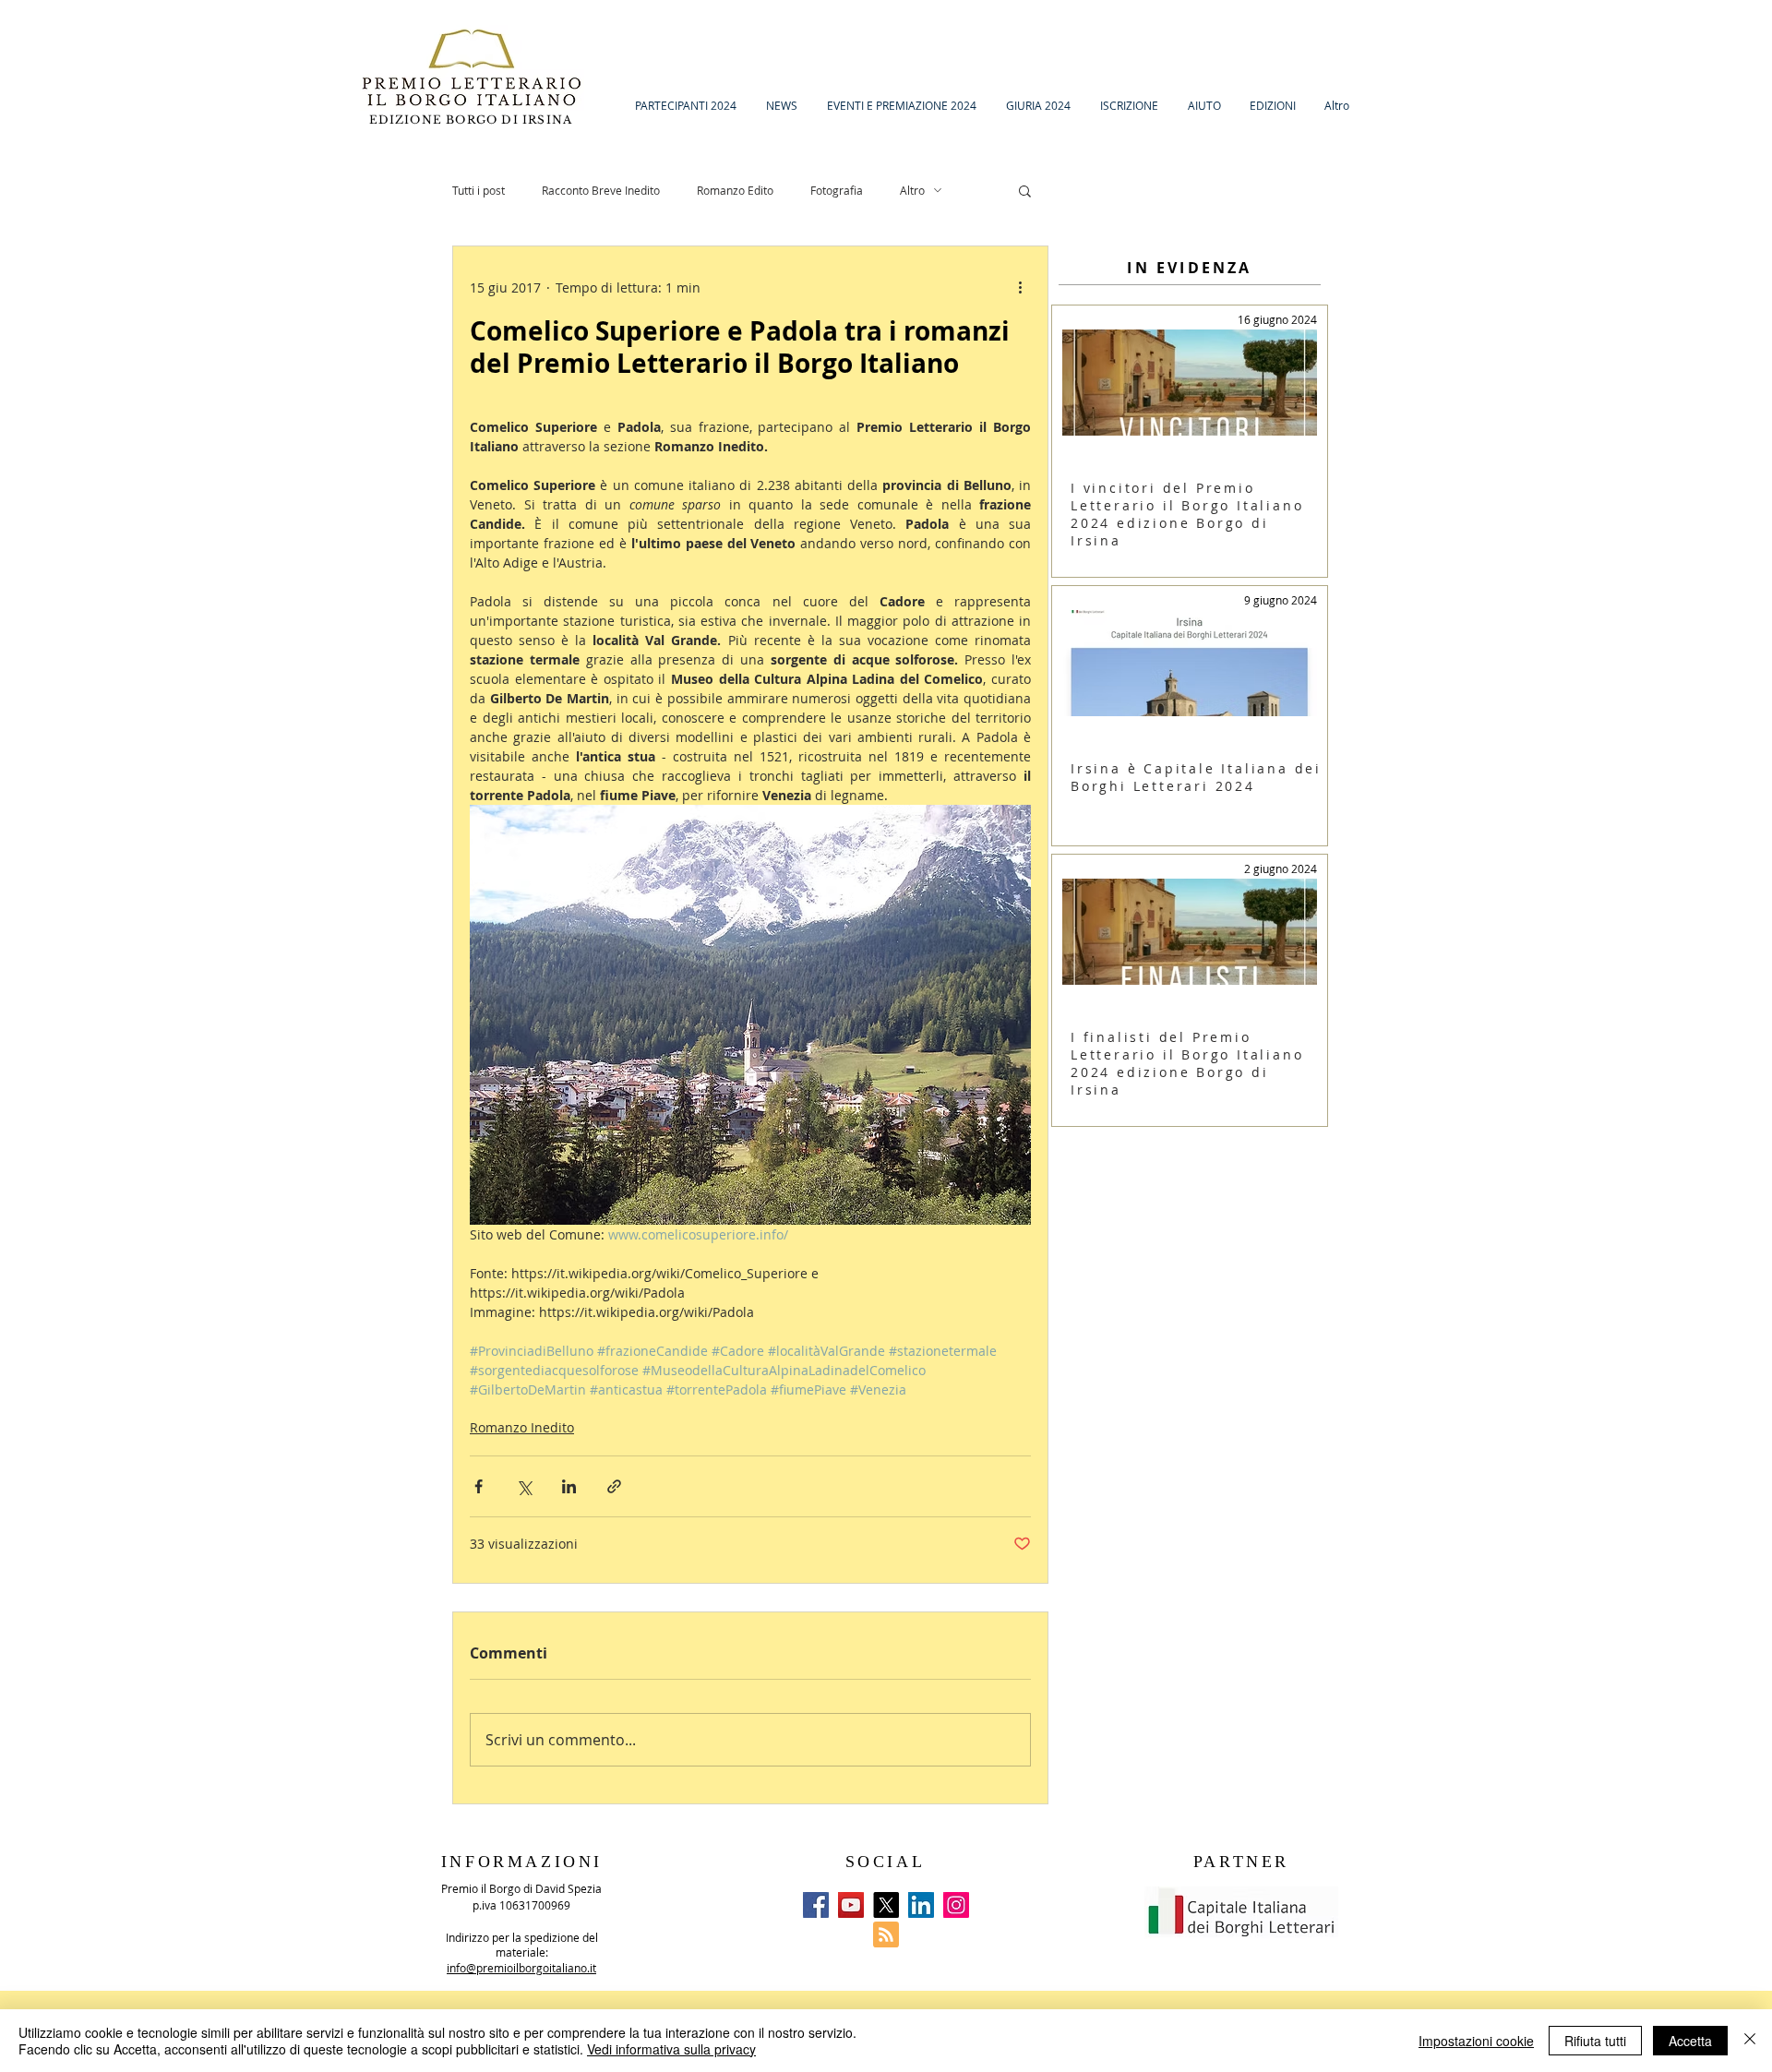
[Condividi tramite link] (614, 1486)
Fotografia (837, 190)
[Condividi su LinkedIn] (569, 1486)
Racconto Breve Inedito (601, 190)
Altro (912, 190)
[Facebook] (816, 1905)
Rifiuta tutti (1595, 2041)
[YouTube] (851, 1905)
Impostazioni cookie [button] (1476, 2041)
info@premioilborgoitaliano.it (521, 1968)
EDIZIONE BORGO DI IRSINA (473, 120)
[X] (886, 1905)
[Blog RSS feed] (886, 1935)
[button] (1025, 190)
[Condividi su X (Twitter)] (524, 1486)
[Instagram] (956, 1905)
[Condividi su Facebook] (479, 1486)
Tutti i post (479, 190)
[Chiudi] (1750, 2041)
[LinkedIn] (921, 1905)
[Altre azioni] (1020, 287)
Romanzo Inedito (522, 1427)
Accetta (1690, 2041)
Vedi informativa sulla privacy (671, 2049)
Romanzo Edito (735, 190)
